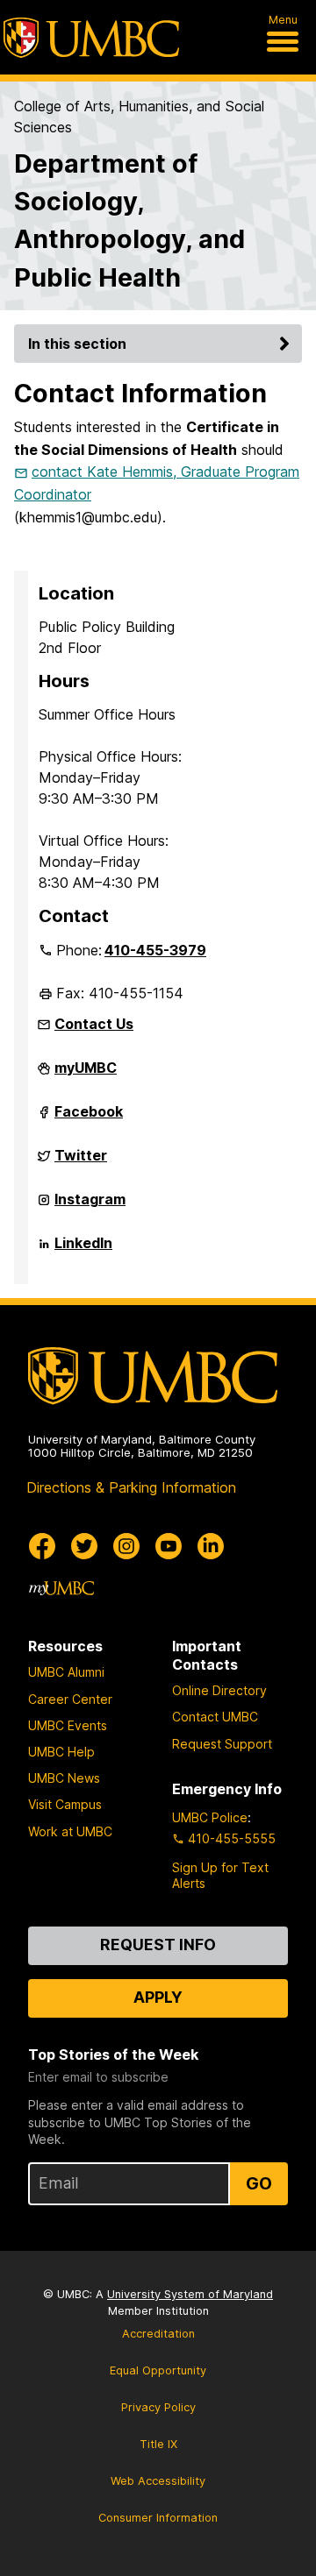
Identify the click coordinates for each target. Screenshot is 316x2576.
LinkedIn (83, 1250)
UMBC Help (61, 1752)
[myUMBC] (61, 1588)
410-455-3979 (155, 950)
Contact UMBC (215, 1717)
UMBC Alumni (66, 1672)
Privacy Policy (158, 2407)
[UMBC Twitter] (84, 1546)
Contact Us (94, 1024)
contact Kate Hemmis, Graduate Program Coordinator (157, 483)
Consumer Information (158, 2518)
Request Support (222, 1744)
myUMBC (86, 1075)
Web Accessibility (158, 2481)
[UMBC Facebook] (42, 1546)
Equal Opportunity (158, 2370)
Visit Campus (65, 1804)
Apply (158, 1997)
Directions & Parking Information (131, 1487)
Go (259, 2183)
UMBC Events (68, 1725)
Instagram (90, 1206)
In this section (77, 344)
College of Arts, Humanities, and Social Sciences (139, 117)
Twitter (81, 1162)
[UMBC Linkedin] (211, 1546)
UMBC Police (210, 1817)
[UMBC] (91, 38)
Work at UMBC (70, 1831)
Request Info (158, 1944)
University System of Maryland (190, 2294)
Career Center (70, 1699)
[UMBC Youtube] (169, 1546)
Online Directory (219, 1690)
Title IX (158, 2444)
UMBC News (64, 1778)
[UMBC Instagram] (126, 1546)
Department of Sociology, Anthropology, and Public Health (129, 220)
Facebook (89, 1118)
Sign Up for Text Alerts (220, 1875)
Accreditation (158, 2334)
